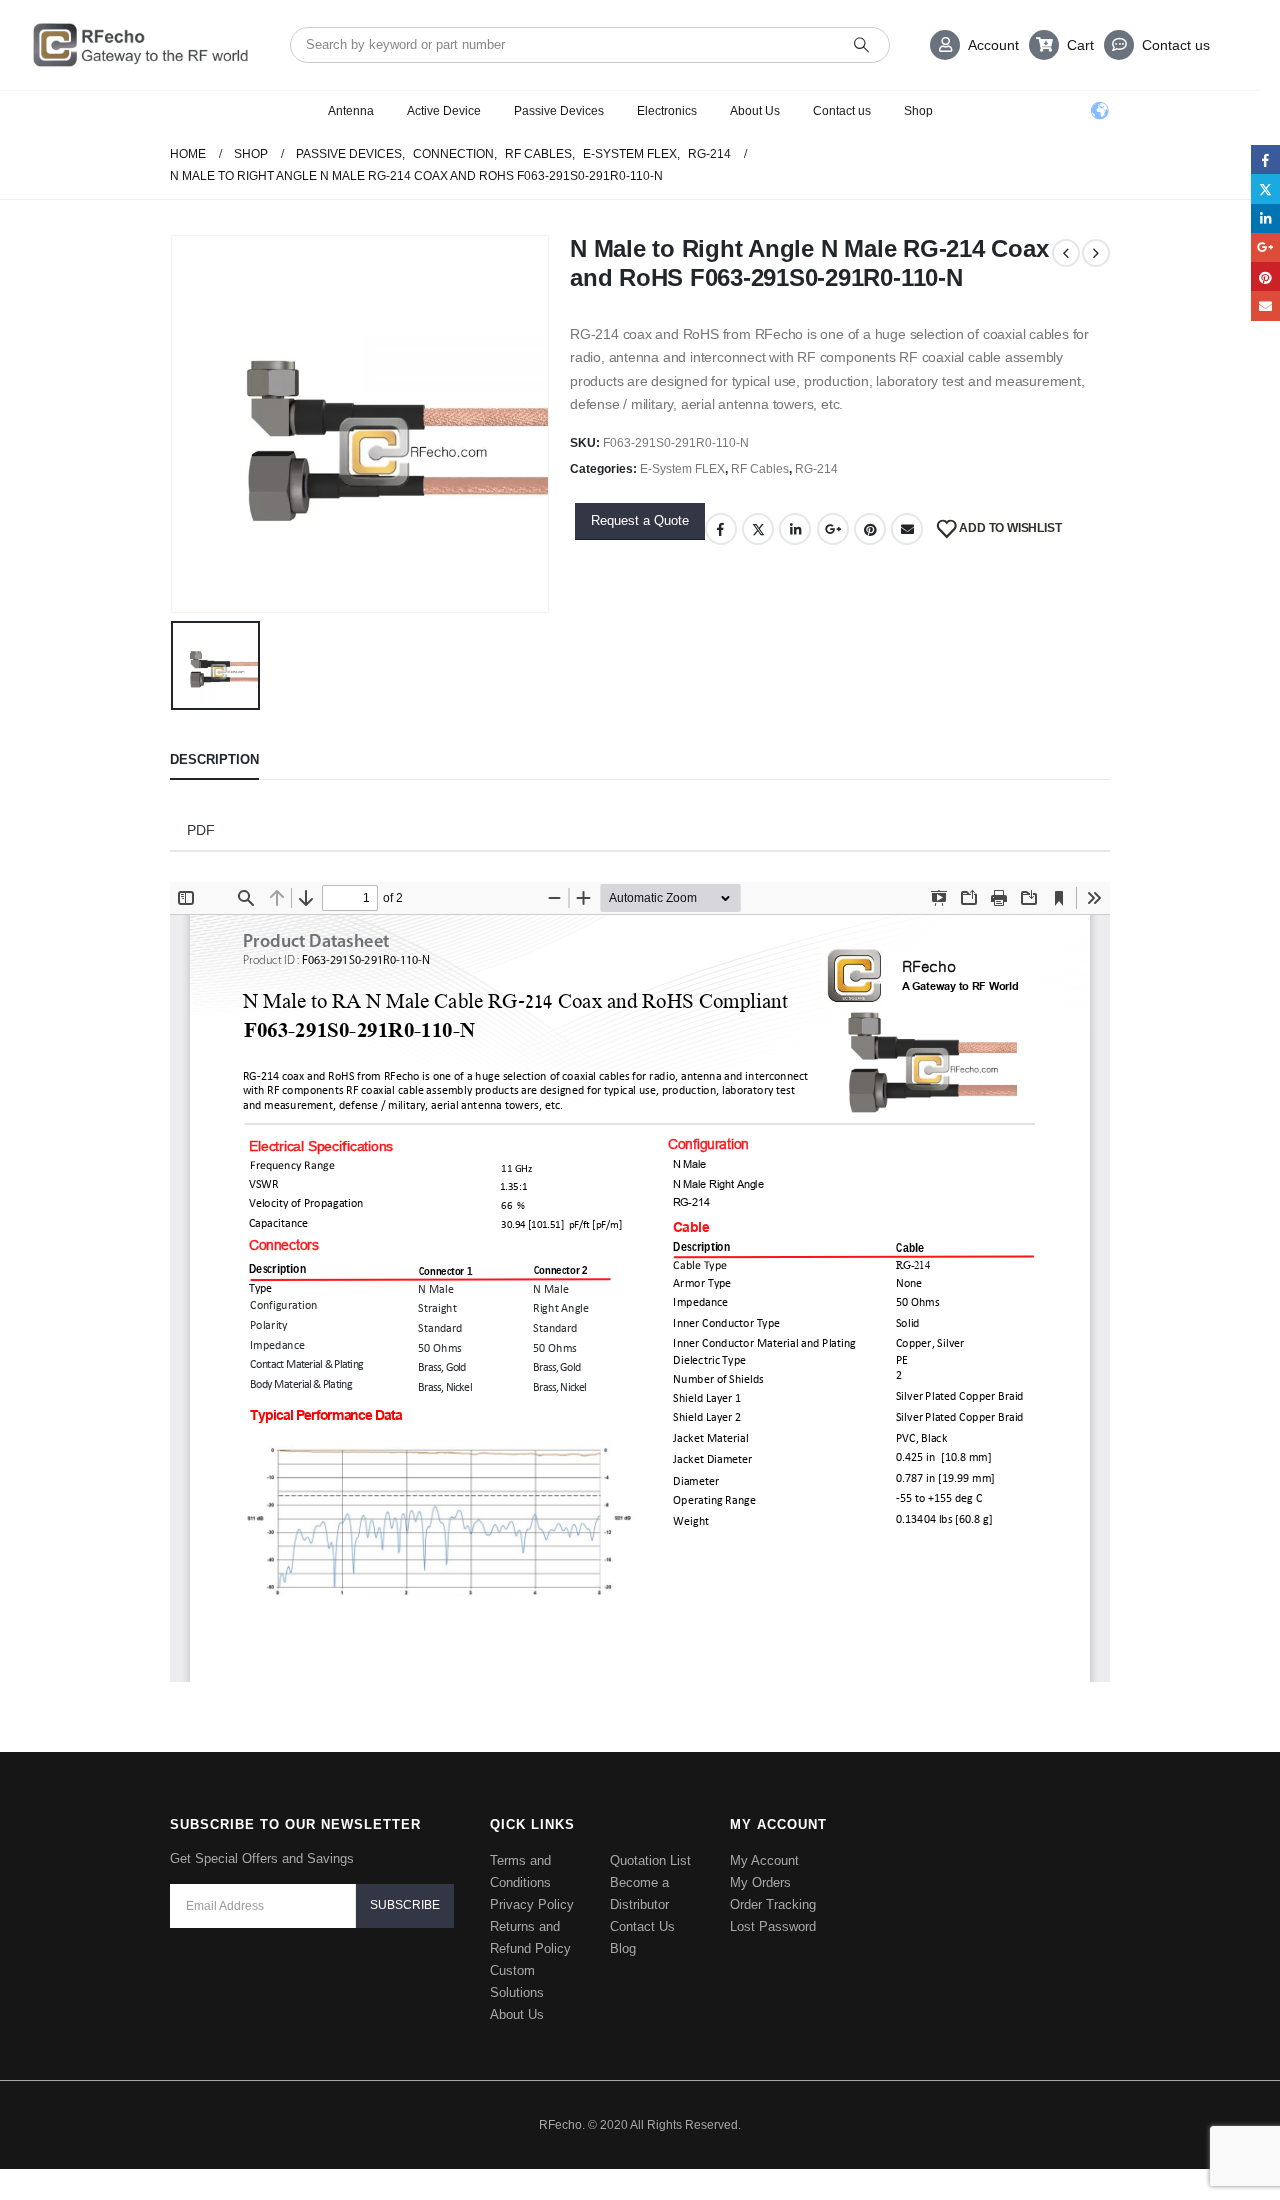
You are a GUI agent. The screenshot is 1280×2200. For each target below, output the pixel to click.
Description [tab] (214, 759)
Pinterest (870, 529)
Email (907, 529)
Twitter (758, 529)
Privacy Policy (532, 1904)
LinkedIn (795, 529)
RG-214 (816, 469)
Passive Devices (559, 111)
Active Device (444, 111)
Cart (1080, 45)
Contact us (1176, 45)
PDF (201, 830)
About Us (755, 111)
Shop (918, 111)
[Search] (861, 45)
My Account (764, 1860)
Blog (623, 1948)
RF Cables (760, 469)
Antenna (351, 111)
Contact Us (642, 1926)
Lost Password (773, 1926)
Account (993, 45)
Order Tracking (773, 1904)
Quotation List (650, 1860)
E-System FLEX (682, 469)
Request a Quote (640, 520)
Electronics (667, 111)
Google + (833, 529)
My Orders (760, 1882)
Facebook (721, 529)
